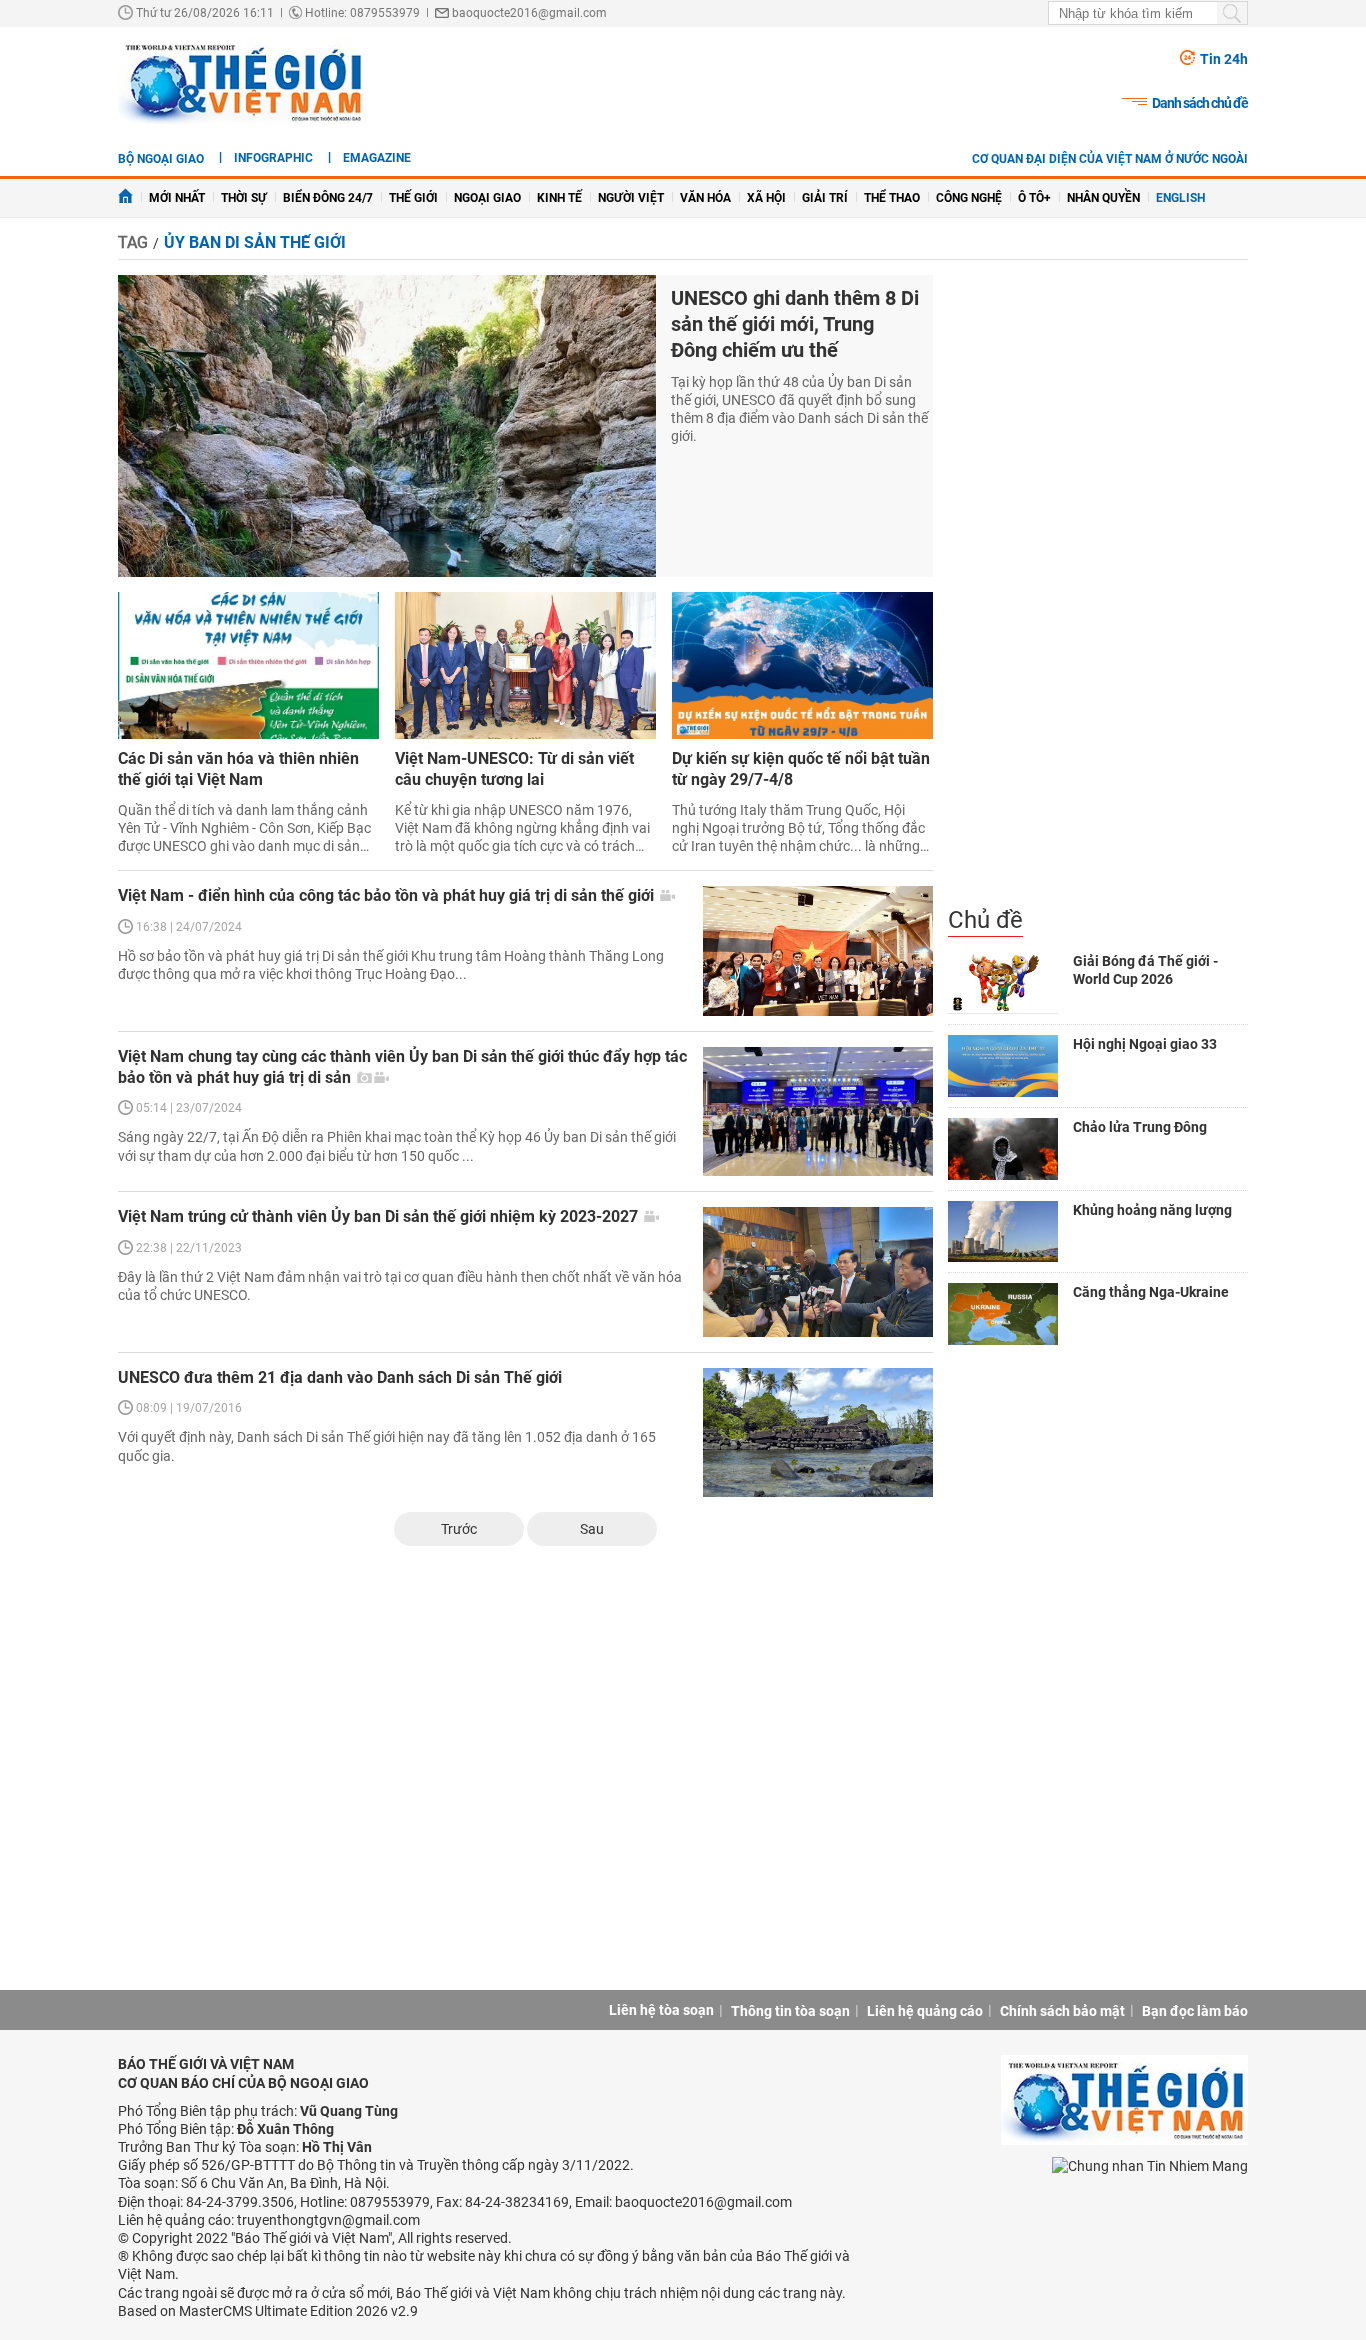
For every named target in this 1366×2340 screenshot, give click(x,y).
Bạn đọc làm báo (1195, 2011)
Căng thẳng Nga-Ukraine (1151, 1292)
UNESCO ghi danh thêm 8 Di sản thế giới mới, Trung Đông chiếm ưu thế (795, 324)
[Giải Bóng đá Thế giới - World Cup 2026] (1003, 983)
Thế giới (413, 198)
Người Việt (631, 198)
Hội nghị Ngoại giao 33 (1145, 1044)
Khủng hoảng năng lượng (1152, 1210)
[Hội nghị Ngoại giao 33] (1003, 1066)
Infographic (273, 158)
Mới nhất (177, 198)
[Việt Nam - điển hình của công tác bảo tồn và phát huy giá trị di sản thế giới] (818, 950)
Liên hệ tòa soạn (661, 2010)
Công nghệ (969, 198)
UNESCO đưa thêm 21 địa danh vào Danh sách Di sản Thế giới (340, 1377)
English (1180, 198)
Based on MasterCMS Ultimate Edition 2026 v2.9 (268, 2311)
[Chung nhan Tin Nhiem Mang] (1150, 2164)
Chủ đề (985, 920)
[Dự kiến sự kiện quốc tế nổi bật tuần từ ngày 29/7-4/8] (802, 665)
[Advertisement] (1098, 590)
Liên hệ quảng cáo (925, 2011)
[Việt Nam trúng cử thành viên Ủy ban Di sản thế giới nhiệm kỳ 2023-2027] (818, 1271)
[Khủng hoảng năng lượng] (1003, 1232)
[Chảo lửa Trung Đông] (1003, 1149)
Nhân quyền (1103, 198)
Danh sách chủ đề (1200, 103)
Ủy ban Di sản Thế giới (255, 242)
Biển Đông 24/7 (328, 198)
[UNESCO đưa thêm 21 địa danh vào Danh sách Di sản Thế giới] (818, 1432)
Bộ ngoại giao (161, 159)
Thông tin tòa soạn (790, 2011)
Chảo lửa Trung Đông (1140, 1127)
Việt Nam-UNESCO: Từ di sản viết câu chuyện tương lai (514, 769)
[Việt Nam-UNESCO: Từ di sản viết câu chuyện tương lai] (525, 665)
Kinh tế (559, 198)
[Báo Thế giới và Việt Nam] (242, 82)
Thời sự (244, 198)
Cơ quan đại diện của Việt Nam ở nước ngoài (1110, 159)
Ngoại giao (487, 198)
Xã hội (766, 198)
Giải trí (825, 198)
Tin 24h (1224, 59)
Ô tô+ (1034, 198)
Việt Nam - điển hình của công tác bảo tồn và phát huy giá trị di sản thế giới (388, 895)
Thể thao (892, 198)
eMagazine (377, 158)
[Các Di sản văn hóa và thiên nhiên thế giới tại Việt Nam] (248, 665)
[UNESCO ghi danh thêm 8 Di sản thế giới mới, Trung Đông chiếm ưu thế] (387, 426)
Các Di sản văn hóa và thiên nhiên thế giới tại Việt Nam (238, 769)
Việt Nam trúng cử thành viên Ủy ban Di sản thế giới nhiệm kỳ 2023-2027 (380, 1216)
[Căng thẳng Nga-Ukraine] (1003, 1314)
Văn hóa (705, 198)
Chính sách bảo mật (1062, 2011)
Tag (133, 242)
